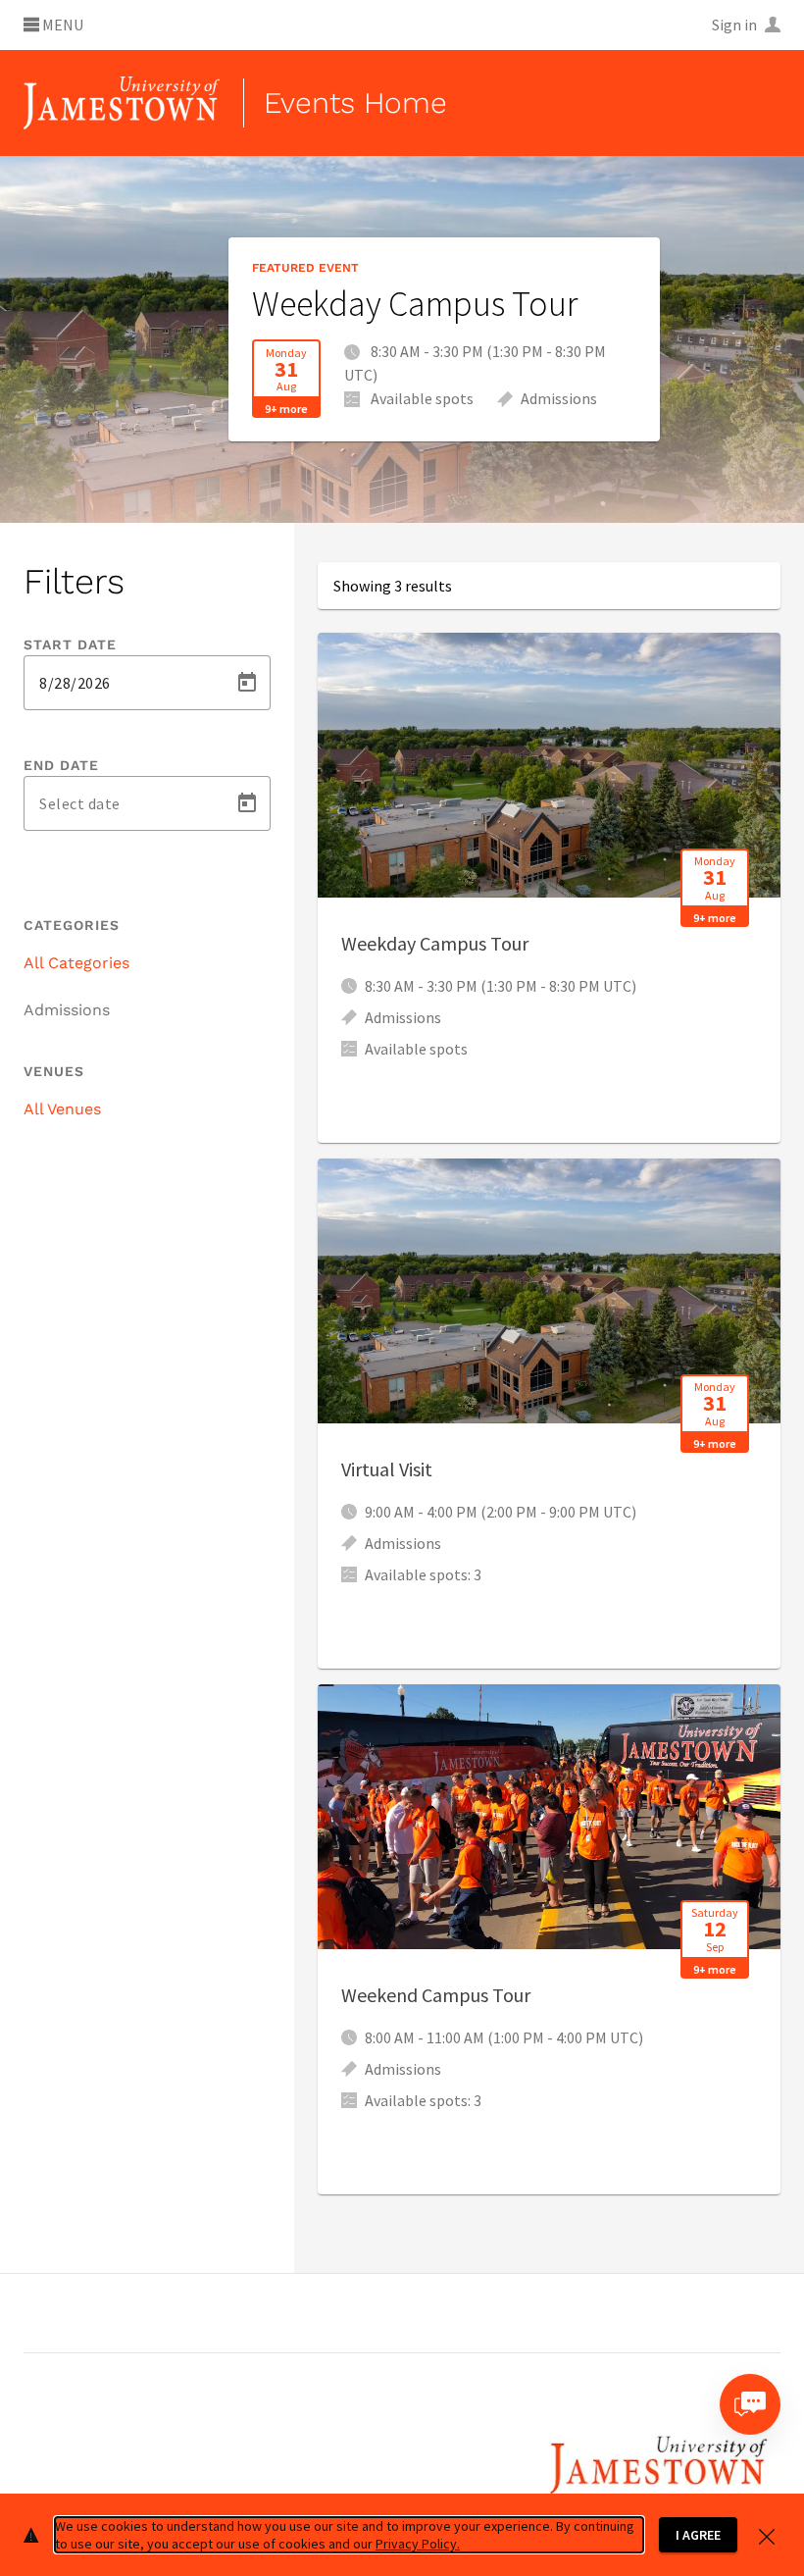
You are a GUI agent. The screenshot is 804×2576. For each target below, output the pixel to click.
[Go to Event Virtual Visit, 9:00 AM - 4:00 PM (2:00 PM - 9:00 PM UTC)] (549, 1414)
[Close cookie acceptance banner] (767, 2534)
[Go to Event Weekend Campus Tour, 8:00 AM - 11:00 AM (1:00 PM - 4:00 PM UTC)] (549, 1939)
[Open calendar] (247, 683)
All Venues (62, 1109)
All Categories (76, 963)
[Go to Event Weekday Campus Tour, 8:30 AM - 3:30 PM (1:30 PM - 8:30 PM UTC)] (549, 888)
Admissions (67, 1010)
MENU (61, 26)
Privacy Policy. (418, 2544)
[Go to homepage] (122, 103)
